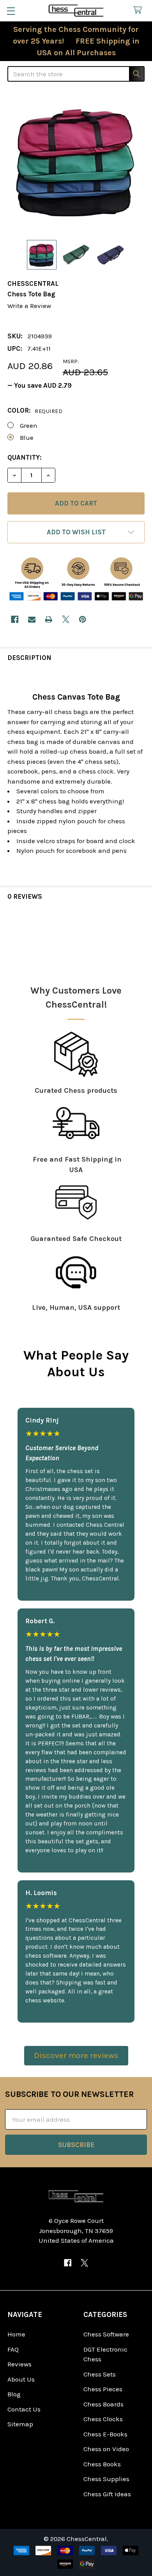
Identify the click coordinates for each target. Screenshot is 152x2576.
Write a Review (29, 306)
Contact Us (24, 2409)
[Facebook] (15, 619)
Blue (27, 437)
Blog (14, 2394)
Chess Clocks (103, 2419)
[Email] (32, 619)
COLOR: (35, 410)
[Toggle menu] (11, 11)
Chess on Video (106, 2449)
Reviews (19, 2364)
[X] (66, 619)
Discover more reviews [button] (76, 2055)
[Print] (49, 619)
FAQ (13, 2349)
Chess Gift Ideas (107, 2494)
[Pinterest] (82, 619)
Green (29, 425)
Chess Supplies (106, 2479)
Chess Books (102, 2464)
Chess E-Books (105, 2434)
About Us (21, 2379)
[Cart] (140, 10)
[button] (76, 532)
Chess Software (106, 2334)
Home (16, 2334)
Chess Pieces (103, 2389)
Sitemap (20, 2424)
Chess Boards (103, 2404)
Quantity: (25, 457)
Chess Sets (100, 2374)
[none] (76, 162)
